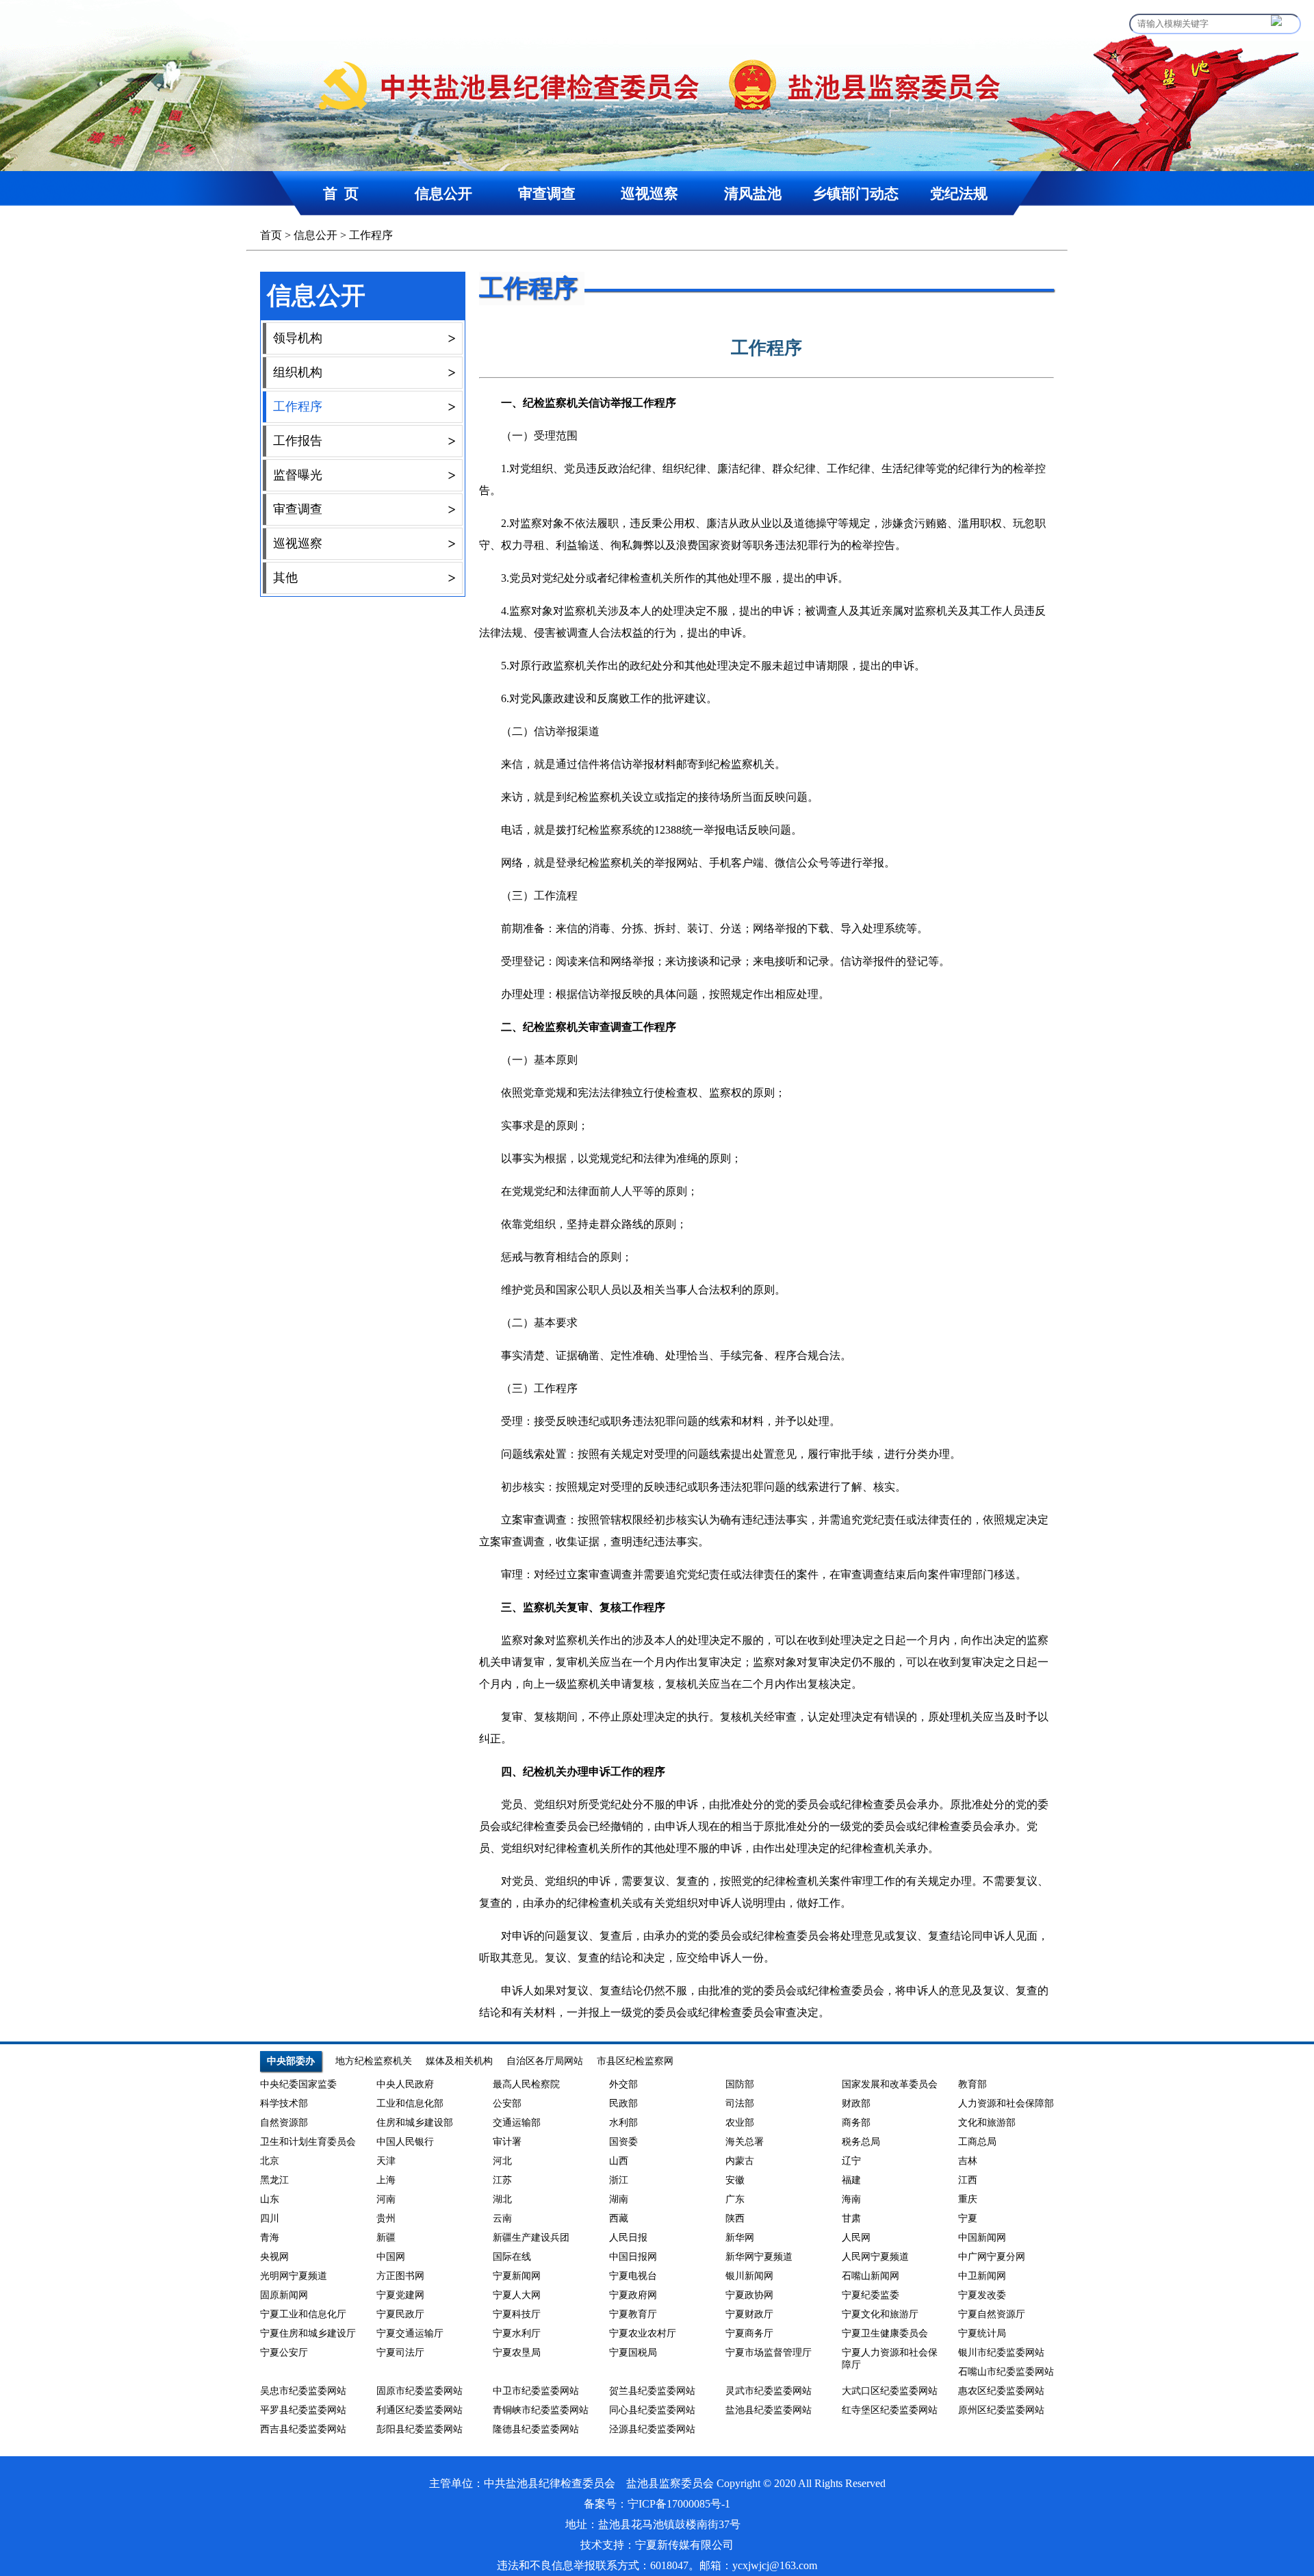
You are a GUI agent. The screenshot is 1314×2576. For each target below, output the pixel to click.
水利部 (623, 2123)
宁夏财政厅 (749, 2314)
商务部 (856, 2123)
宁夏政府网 (633, 2295)
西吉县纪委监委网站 (303, 2429)
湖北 (502, 2199)
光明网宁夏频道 (294, 2276)
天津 (386, 2161)
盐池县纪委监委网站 (769, 2410)
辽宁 (851, 2161)
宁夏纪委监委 (871, 2295)
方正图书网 (400, 2276)
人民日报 (628, 2238)
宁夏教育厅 (633, 2314)
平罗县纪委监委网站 (303, 2410)
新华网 (740, 2238)
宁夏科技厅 (517, 2314)
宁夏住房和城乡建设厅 (308, 2333)
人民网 (856, 2238)
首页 (271, 235)
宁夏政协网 (749, 2295)
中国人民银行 (405, 2142)
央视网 (274, 2257)
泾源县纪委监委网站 (652, 2429)
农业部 (740, 2123)
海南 (851, 2199)
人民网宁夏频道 (875, 2257)
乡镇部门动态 (855, 193)
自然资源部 (284, 2123)
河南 (386, 2199)
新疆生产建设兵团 (531, 2238)
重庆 (968, 2199)
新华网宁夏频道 (759, 2257)
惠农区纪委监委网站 (1001, 2391)
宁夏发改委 (982, 2295)
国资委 (623, 2142)
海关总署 (745, 2142)
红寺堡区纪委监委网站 (890, 2410)
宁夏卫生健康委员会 (885, 2333)
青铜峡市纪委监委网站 (541, 2410)
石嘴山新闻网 (871, 2276)
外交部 (623, 2084)
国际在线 (512, 2257)
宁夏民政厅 (400, 2314)
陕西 (735, 2218)
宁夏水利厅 (517, 2333)
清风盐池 (753, 193)
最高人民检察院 (526, 2084)
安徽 (735, 2180)
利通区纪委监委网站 (420, 2410)
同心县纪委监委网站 (652, 2410)
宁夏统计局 (982, 2333)
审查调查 (547, 193)
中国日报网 (633, 2257)
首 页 (341, 193)
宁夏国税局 (633, 2353)
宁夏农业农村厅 (643, 2333)
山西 (619, 2161)
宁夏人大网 (517, 2295)
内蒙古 (740, 2161)
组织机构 (364, 372)
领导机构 (364, 338)
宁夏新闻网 (517, 2276)
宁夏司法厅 (400, 2353)
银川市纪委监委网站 (1001, 2353)
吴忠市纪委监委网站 (303, 2391)
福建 (851, 2180)
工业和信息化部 (410, 2103)
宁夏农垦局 (517, 2353)
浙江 (619, 2180)
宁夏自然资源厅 (992, 2314)
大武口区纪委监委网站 (890, 2391)
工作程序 (371, 235)
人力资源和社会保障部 (1006, 2103)
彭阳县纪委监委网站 (420, 2429)
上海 (386, 2180)
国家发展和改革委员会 (890, 2084)
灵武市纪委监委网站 (769, 2391)
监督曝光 (364, 475)
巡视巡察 (649, 193)
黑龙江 (274, 2180)
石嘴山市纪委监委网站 (1006, 2372)
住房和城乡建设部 (415, 2123)
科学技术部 (284, 2103)
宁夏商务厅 (749, 2333)
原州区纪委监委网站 (1001, 2410)
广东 (735, 2199)
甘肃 (851, 2218)
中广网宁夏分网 (992, 2257)
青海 (270, 2238)
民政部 (623, 2103)
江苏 (502, 2180)
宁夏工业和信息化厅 (303, 2314)
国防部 (740, 2084)
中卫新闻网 (982, 2276)
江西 (968, 2180)
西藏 (619, 2218)
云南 (502, 2218)
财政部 (856, 2103)
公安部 (507, 2103)
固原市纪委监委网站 (420, 2391)
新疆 (386, 2238)
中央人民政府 (405, 2084)
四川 (270, 2218)
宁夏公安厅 (284, 2353)
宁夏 (968, 2218)
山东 (270, 2199)
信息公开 (443, 193)
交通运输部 (517, 2123)
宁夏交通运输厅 (410, 2333)
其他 (364, 578)
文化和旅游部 (987, 2123)
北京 (270, 2161)
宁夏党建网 (400, 2295)
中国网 (391, 2257)
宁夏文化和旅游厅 (880, 2314)
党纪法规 (959, 193)
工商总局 (977, 2142)
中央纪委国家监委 (298, 2084)
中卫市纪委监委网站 (536, 2391)
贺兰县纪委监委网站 (652, 2391)
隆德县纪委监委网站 (536, 2429)
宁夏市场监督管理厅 (769, 2353)
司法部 (740, 2103)
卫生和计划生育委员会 (308, 2142)
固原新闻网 (284, 2295)
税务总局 (861, 2142)
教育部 (972, 2084)
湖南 (619, 2199)
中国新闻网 (982, 2238)
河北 (502, 2161)
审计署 (507, 2142)
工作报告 (364, 441)
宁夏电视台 (633, 2276)
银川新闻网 (749, 2276)
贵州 (386, 2218)
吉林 (968, 2161)
